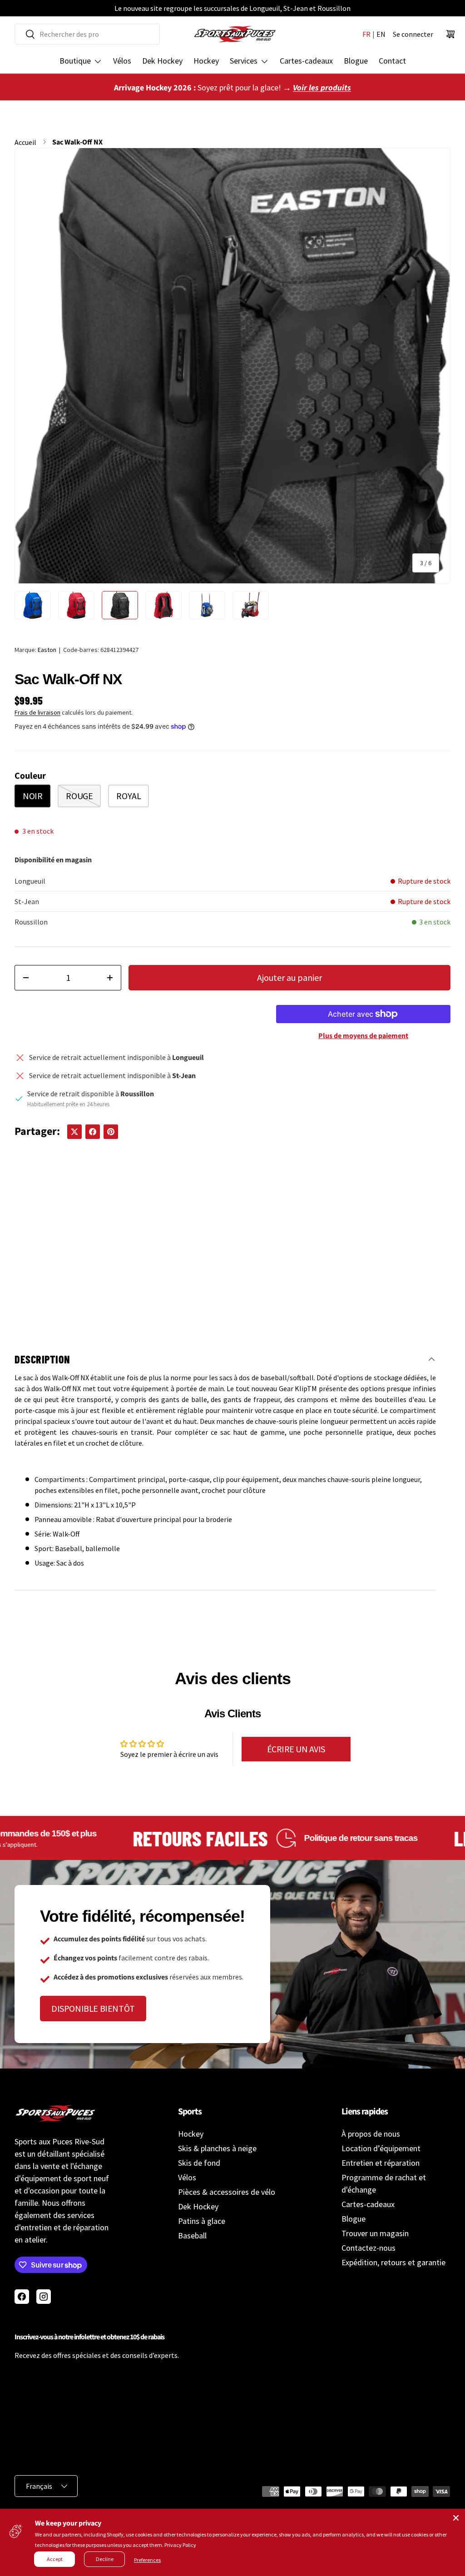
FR (366, 34)
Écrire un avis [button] (296, 1749)
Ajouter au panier (289, 977)
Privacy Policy (180, 2545)
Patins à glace (202, 2221)
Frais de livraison (37, 712)
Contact (392, 61)
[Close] (456, 2518)
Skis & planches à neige (217, 2148)
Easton (47, 650)
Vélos (122, 61)
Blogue (356, 61)
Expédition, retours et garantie (393, 2262)
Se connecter (413, 34)
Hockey (206, 61)
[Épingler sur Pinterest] (111, 1132)
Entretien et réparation (381, 2163)
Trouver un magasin (375, 2233)
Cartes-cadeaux (306, 61)
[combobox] (87, 34)
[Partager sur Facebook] (93, 1132)
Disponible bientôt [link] (93, 2008)
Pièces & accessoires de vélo (227, 2192)
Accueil (25, 142)
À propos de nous (371, 2134)
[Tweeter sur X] (74, 1132)
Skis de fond (199, 2163)
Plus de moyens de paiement (363, 1036)
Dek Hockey (162, 61)
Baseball (192, 2235)
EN (381, 34)
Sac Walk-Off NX (77, 142)
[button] (450, 34)
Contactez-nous (369, 2248)
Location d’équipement (381, 2148)
